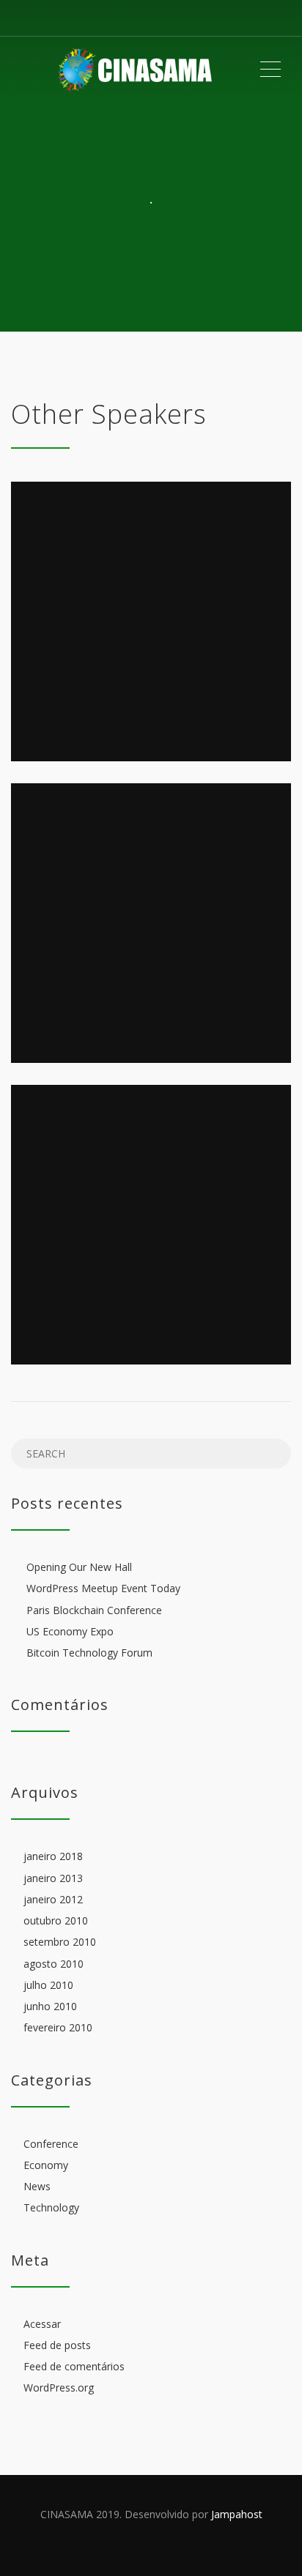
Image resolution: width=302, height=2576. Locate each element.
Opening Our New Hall (79, 1567)
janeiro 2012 (53, 1899)
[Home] (135, 70)
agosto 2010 (54, 1964)
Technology (51, 2208)
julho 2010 (48, 1985)
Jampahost (237, 2514)
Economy (46, 2165)
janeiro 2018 (53, 1857)
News (37, 2186)
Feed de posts (57, 2345)
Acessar (42, 2324)
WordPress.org (59, 2388)
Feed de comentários (74, 2366)
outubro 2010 (56, 1920)
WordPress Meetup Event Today (103, 1589)
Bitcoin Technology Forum (89, 1653)
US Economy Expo (70, 1631)
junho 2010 (50, 2006)
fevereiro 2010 (58, 2028)
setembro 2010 (60, 1942)
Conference (51, 2144)
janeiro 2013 (53, 1878)
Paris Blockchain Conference (94, 1610)
